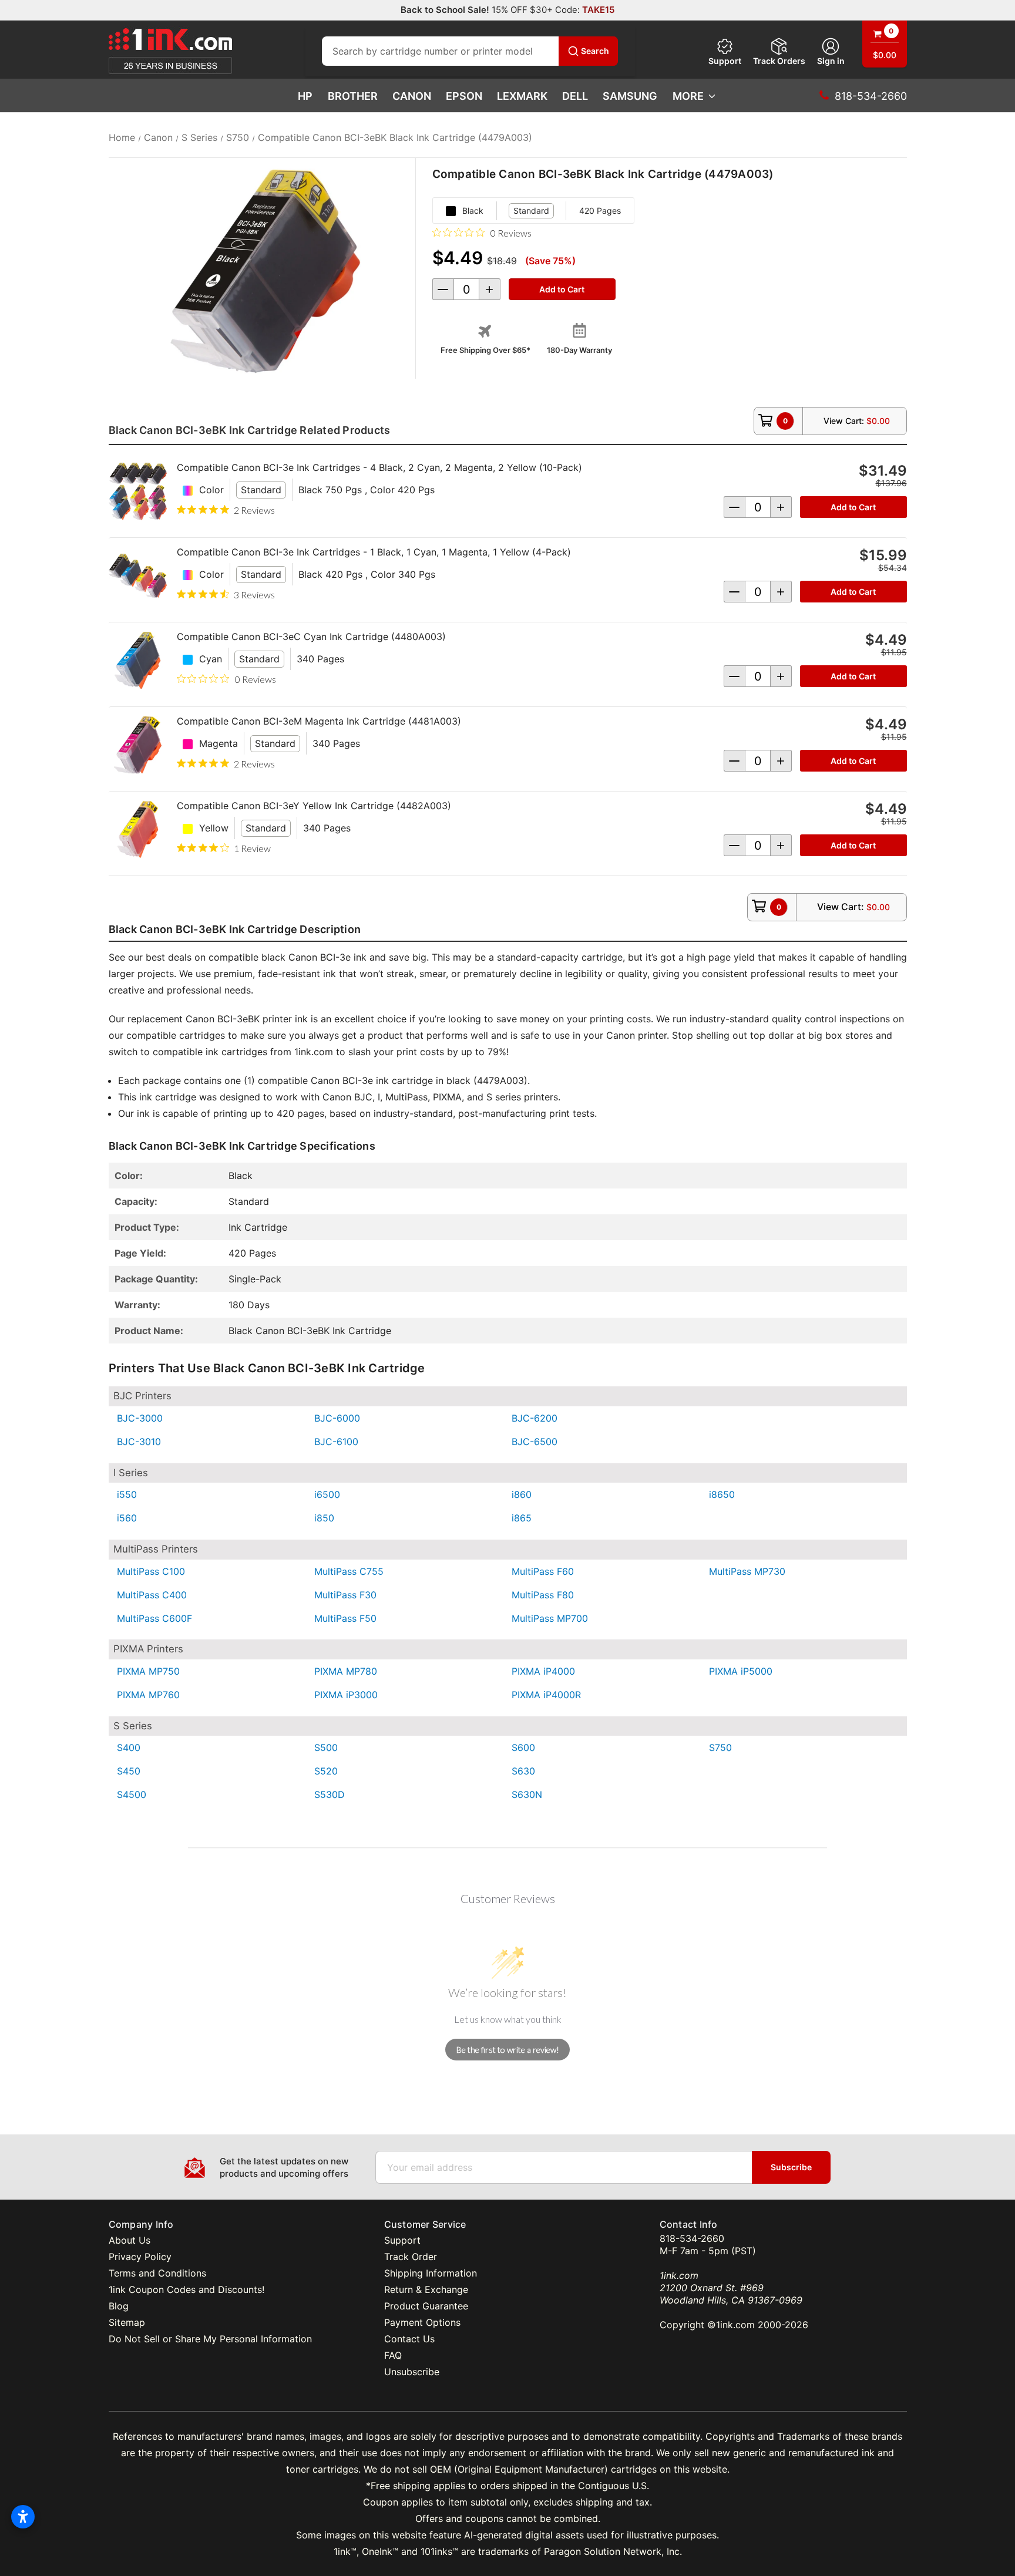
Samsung (630, 96)
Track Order (411, 2257)
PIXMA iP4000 (543, 1671)
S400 (129, 1747)
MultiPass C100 (151, 1571)
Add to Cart (853, 507)
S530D (330, 1794)
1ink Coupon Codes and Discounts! (186, 2289)
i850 (324, 1518)
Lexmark (522, 96)
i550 (127, 1494)
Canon (412, 96)
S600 (523, 1747)
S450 (129, 1771)
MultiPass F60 (543, 1571)
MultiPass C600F (154, 1618)
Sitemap (127, 2322)
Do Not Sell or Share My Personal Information (210, 2339)
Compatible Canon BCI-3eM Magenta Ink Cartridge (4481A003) (319, 721)
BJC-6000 (337, 1418)
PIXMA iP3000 (346, 1695)
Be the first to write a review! (508, 2050)
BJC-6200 (535, 1418)
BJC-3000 (140, 1418)
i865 (522, 1518)
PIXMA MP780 (346, 1671)
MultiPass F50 (345, 1618)
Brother (353, 96)
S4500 (132, 1794)
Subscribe (791, 2167)
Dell (575, 96)
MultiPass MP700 (550, 1618)
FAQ (393, 2355)
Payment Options (422, 2322)
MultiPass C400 (152, 1595)
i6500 (327, 1494)
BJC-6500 (535, 1442)
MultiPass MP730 (747, 1571)
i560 (127, 1518)
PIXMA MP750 (148, 1671)
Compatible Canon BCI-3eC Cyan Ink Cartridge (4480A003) (311, 637)
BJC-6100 (336, 1442)
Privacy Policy (140, 2257)
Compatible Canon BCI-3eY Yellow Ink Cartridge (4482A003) (314, 806)
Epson (464, 96)
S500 (326, 1747)
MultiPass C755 (349, 1571)
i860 (522, 1494)
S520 (326, 1771)
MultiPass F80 (543, 1595)
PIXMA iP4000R (546, 1695)
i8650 (722, 1494)
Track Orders (779, 61)
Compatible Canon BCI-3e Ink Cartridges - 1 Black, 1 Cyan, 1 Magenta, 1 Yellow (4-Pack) (374, 552)
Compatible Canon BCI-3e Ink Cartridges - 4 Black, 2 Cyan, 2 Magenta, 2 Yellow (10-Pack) (379, 467)
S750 (720, 1747)
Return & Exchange (426, 2289)
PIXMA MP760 (148, 1695)
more (688, 96)
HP (305, 96)
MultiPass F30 (345, 1595)
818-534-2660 (692, 2238)
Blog (119, 2306)
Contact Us (409, 2339)
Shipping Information (431, 2273)
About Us (130, 2240)
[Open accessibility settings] (23, 2517)
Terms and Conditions (157, 2273)
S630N (527, 1794)
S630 (523, 1771)
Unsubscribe (412, 2372)
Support (725, 61)
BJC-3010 (139, 1442)
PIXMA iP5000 (741, 1671)
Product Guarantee (426, 2306)
